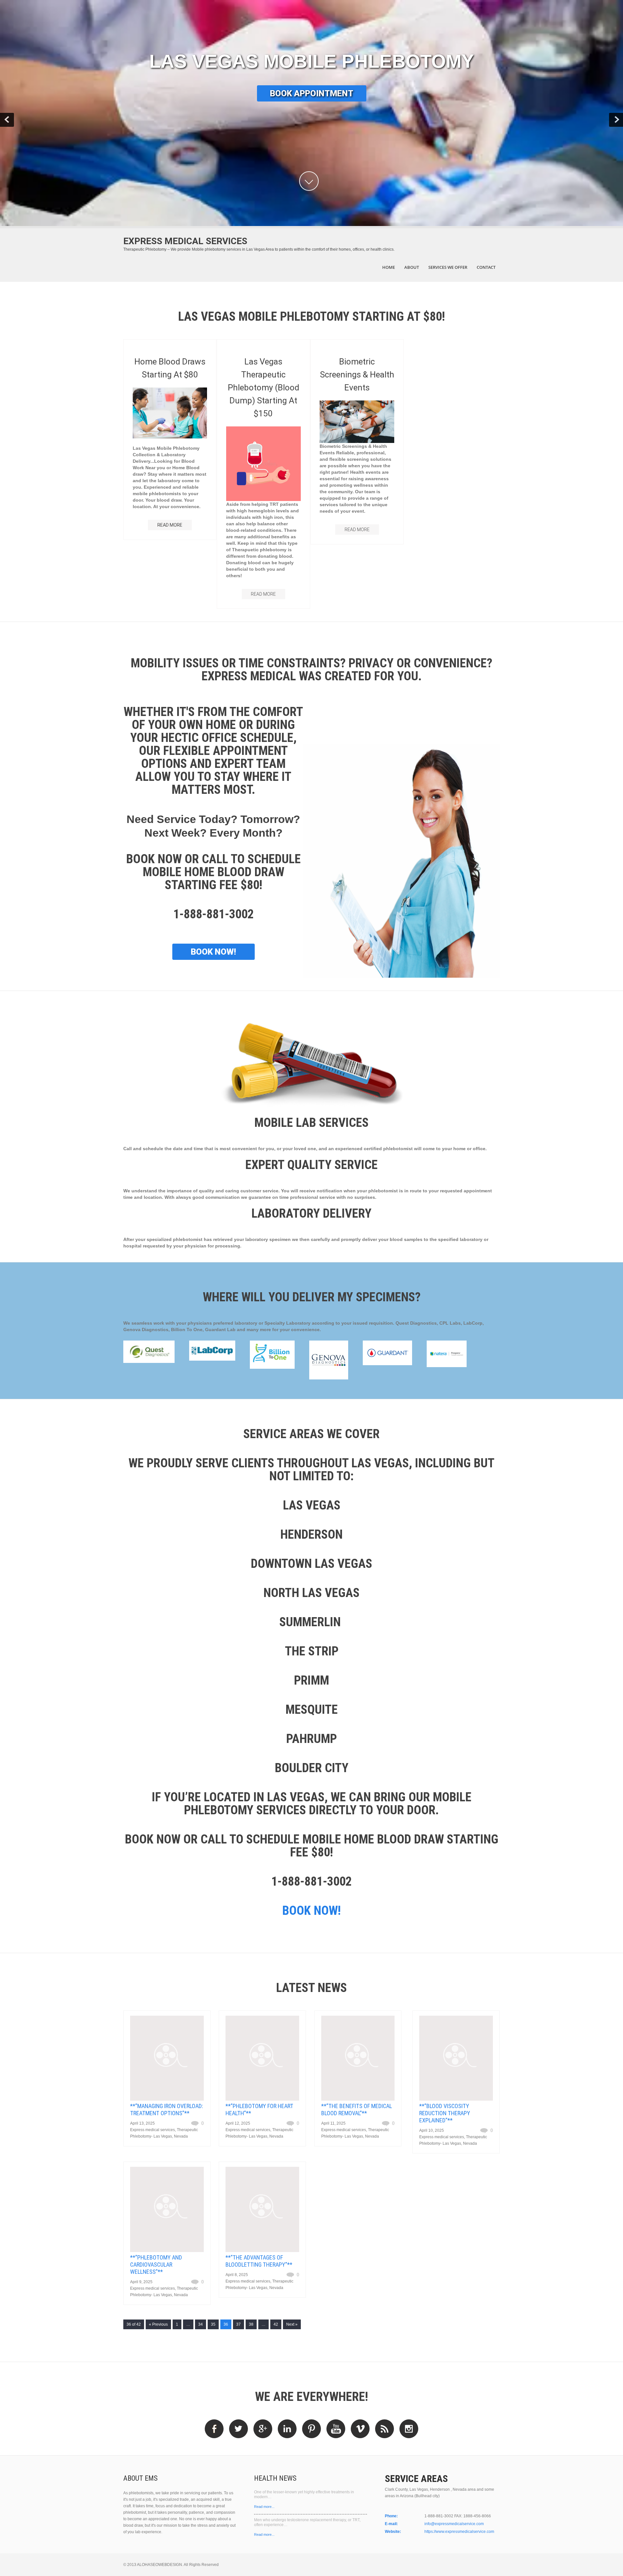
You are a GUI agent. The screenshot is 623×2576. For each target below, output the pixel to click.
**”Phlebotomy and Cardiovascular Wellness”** (156, 2265)
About (412, 267)
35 (213, 2324)
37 (238, 2324)
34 (201, 2324)
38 (251, 2324)
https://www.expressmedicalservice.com (459, 2532)
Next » (292, 2324)
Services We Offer (448, 267)
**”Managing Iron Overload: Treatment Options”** (167, 2110)
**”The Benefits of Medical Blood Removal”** (357, 2110)
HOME (389, 267)
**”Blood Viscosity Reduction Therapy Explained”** (445, 2113)
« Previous (158, 2324)
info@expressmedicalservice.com (454, 2524)
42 (276, 2324)
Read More (263, 594)
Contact (486, 267)
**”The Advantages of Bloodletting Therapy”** (259, 2261)
